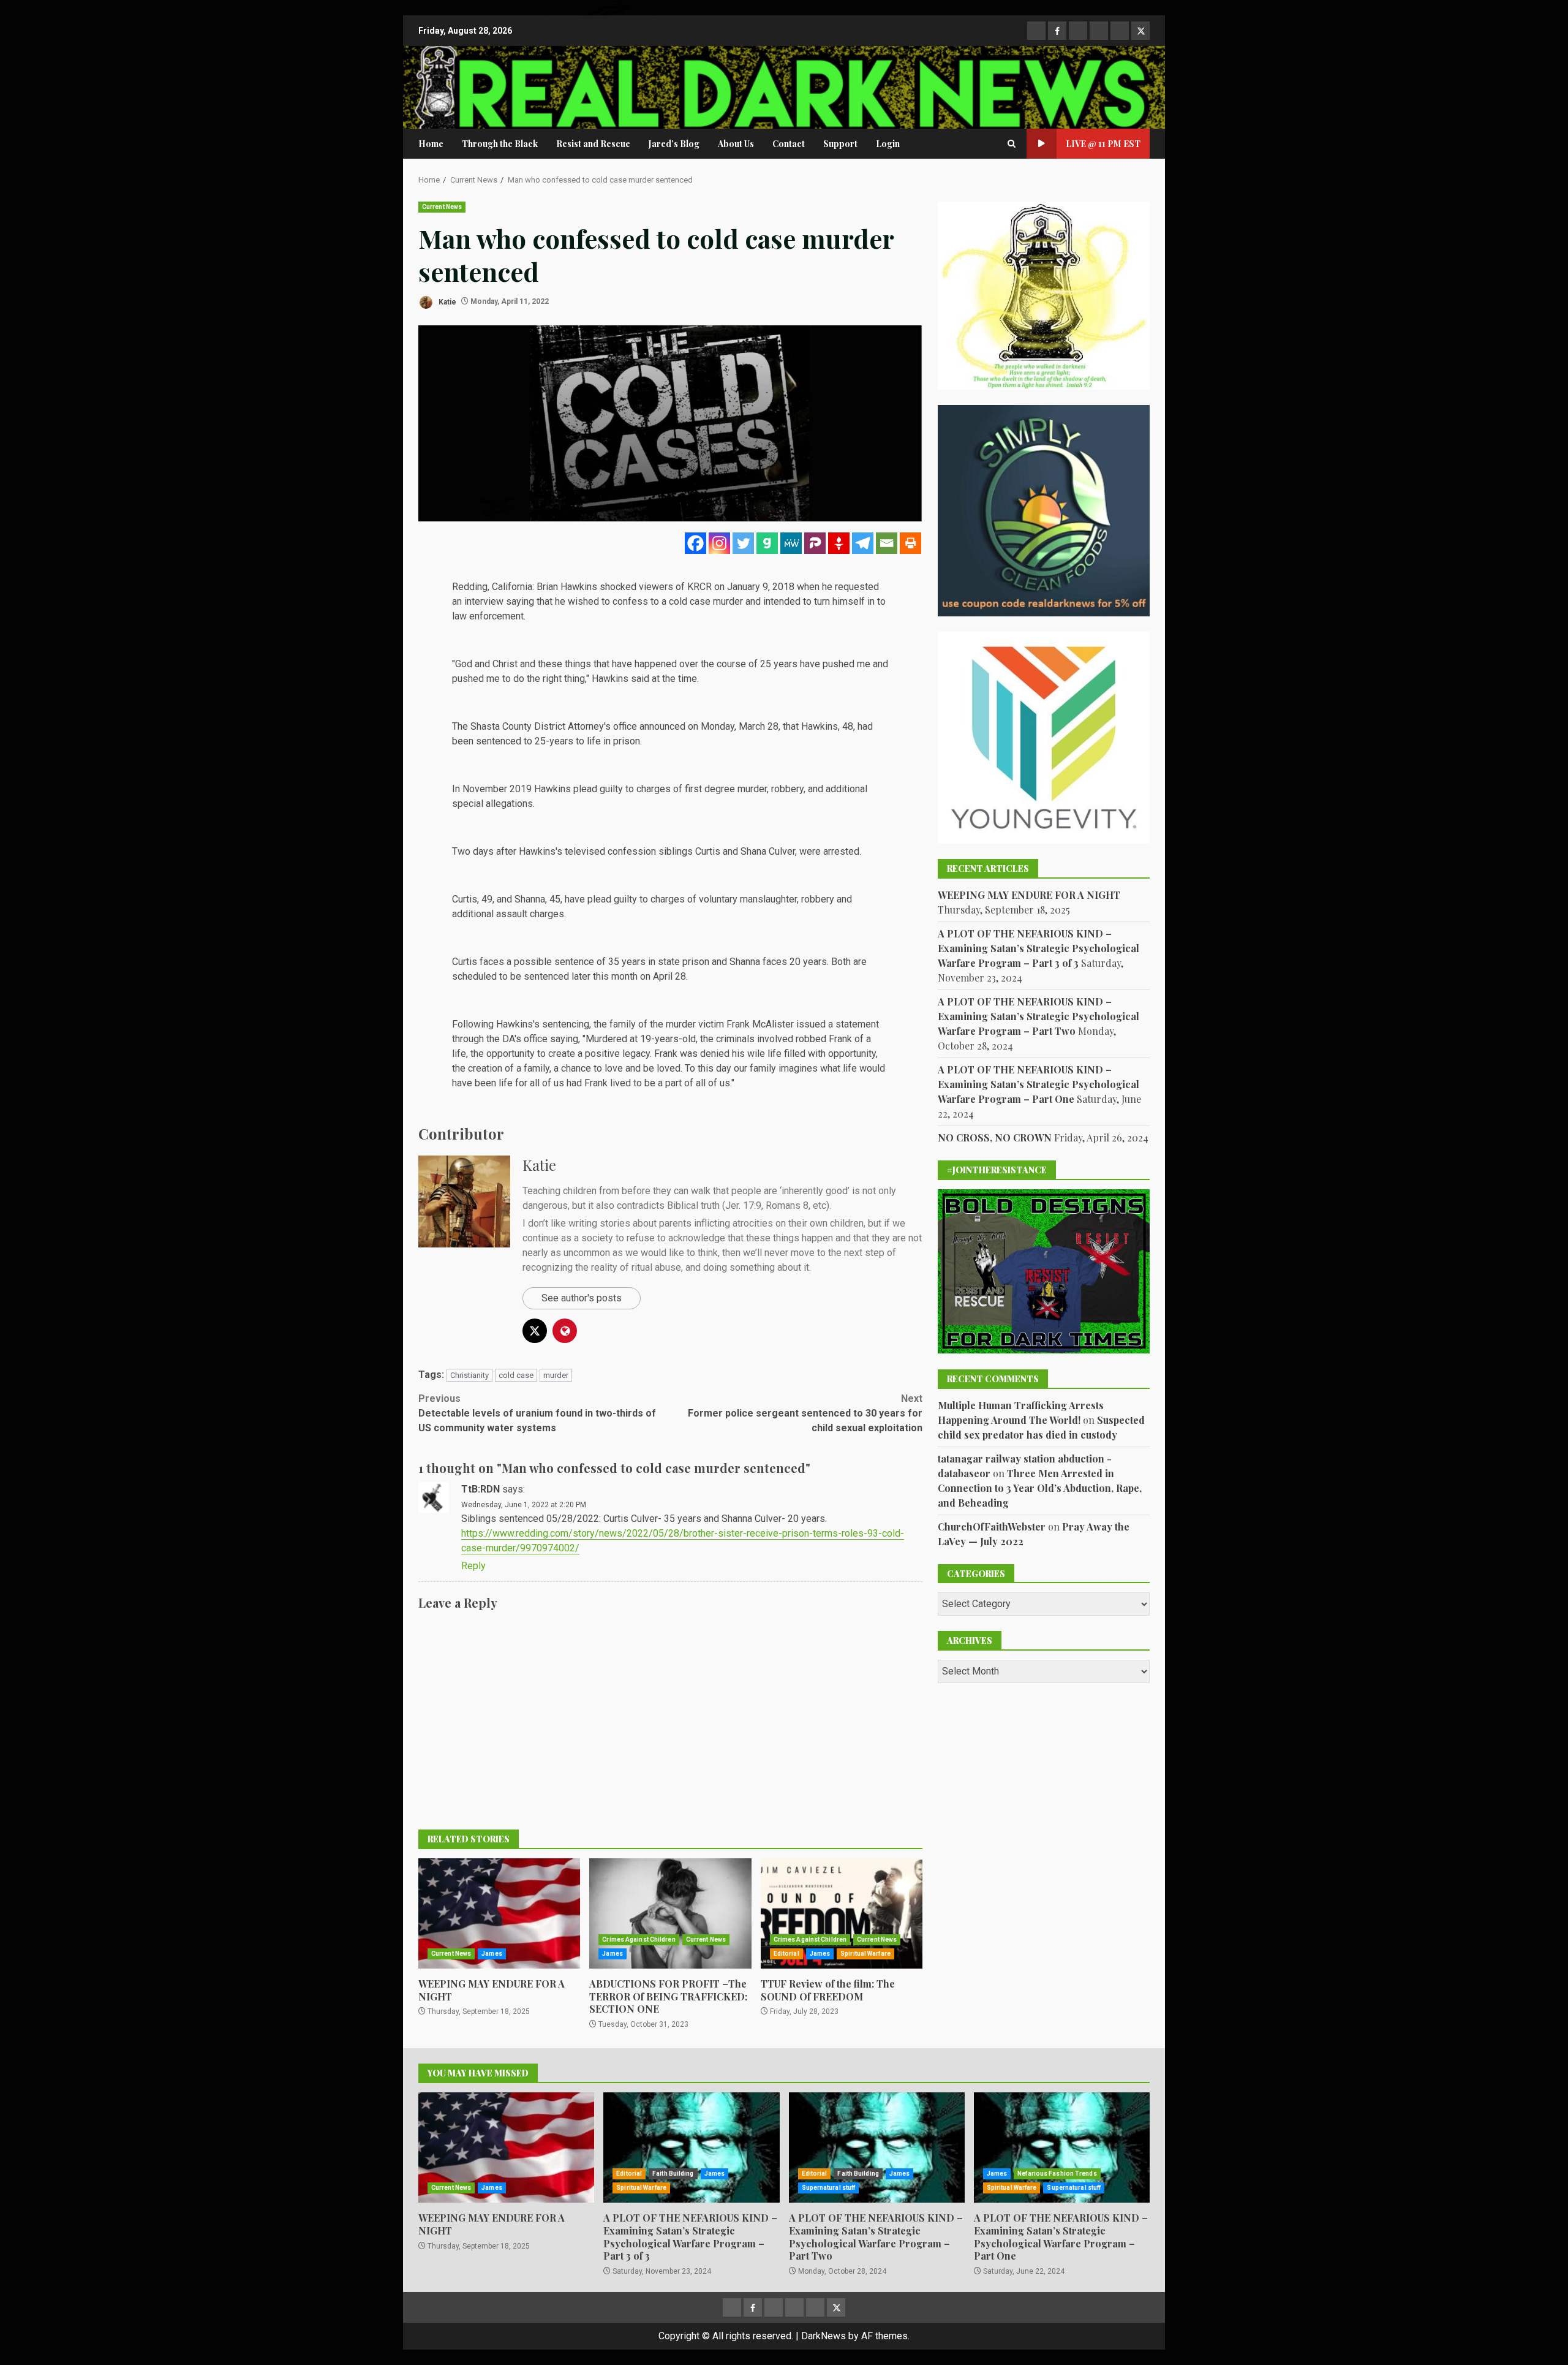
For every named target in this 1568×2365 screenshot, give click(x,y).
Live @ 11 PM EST (1103, 144)
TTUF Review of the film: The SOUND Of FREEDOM (842, 1913)
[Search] (1012, 144)
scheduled (474, 976)
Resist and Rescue (593, 144)
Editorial (786, 1954)
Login (888, 144)
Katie (447, 301)
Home (431, 144)
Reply (473, 1566)
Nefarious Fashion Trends (1057, 2174)
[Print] (910, 543)
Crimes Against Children (639, 1939)
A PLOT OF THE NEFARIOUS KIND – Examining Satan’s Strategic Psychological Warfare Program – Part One (1038, 1084)
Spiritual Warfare (865, 1954)
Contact (789, 144)
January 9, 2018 (761, 587)
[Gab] (767, 543)
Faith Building (673, 2174)
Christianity (469, 1375)
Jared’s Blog (674, 144)
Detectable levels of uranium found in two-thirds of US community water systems (537, 1413)
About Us (736, 144)
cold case (516, 1375)
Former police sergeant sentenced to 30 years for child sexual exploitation (805, 1413)
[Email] (887, 543)
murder (556, 1375)
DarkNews (824, 2336)
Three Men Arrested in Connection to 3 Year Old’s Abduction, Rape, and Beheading (1040, 1487)
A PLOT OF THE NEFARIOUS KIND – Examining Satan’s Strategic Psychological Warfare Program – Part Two (1038, 1016)
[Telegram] (863, 543)
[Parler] (815, 543)
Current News (442, 207)
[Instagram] (719, 543)
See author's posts (582, 1298)
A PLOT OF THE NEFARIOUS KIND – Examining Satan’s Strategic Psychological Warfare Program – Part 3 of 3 (1038, 948)
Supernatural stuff (829, 2188)
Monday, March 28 (740, 726)
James (492, 1954)
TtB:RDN (481, 1489)
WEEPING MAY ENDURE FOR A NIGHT (499, 1913)
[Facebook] (695, 543)
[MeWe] (791, 543)
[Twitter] (743, 543)
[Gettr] (839, 543)
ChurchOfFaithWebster (992, 1526)
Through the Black (500, 144)
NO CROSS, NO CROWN (995, 1137)
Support (840, 144)
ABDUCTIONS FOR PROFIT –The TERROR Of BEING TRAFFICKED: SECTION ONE (670, 1913)
